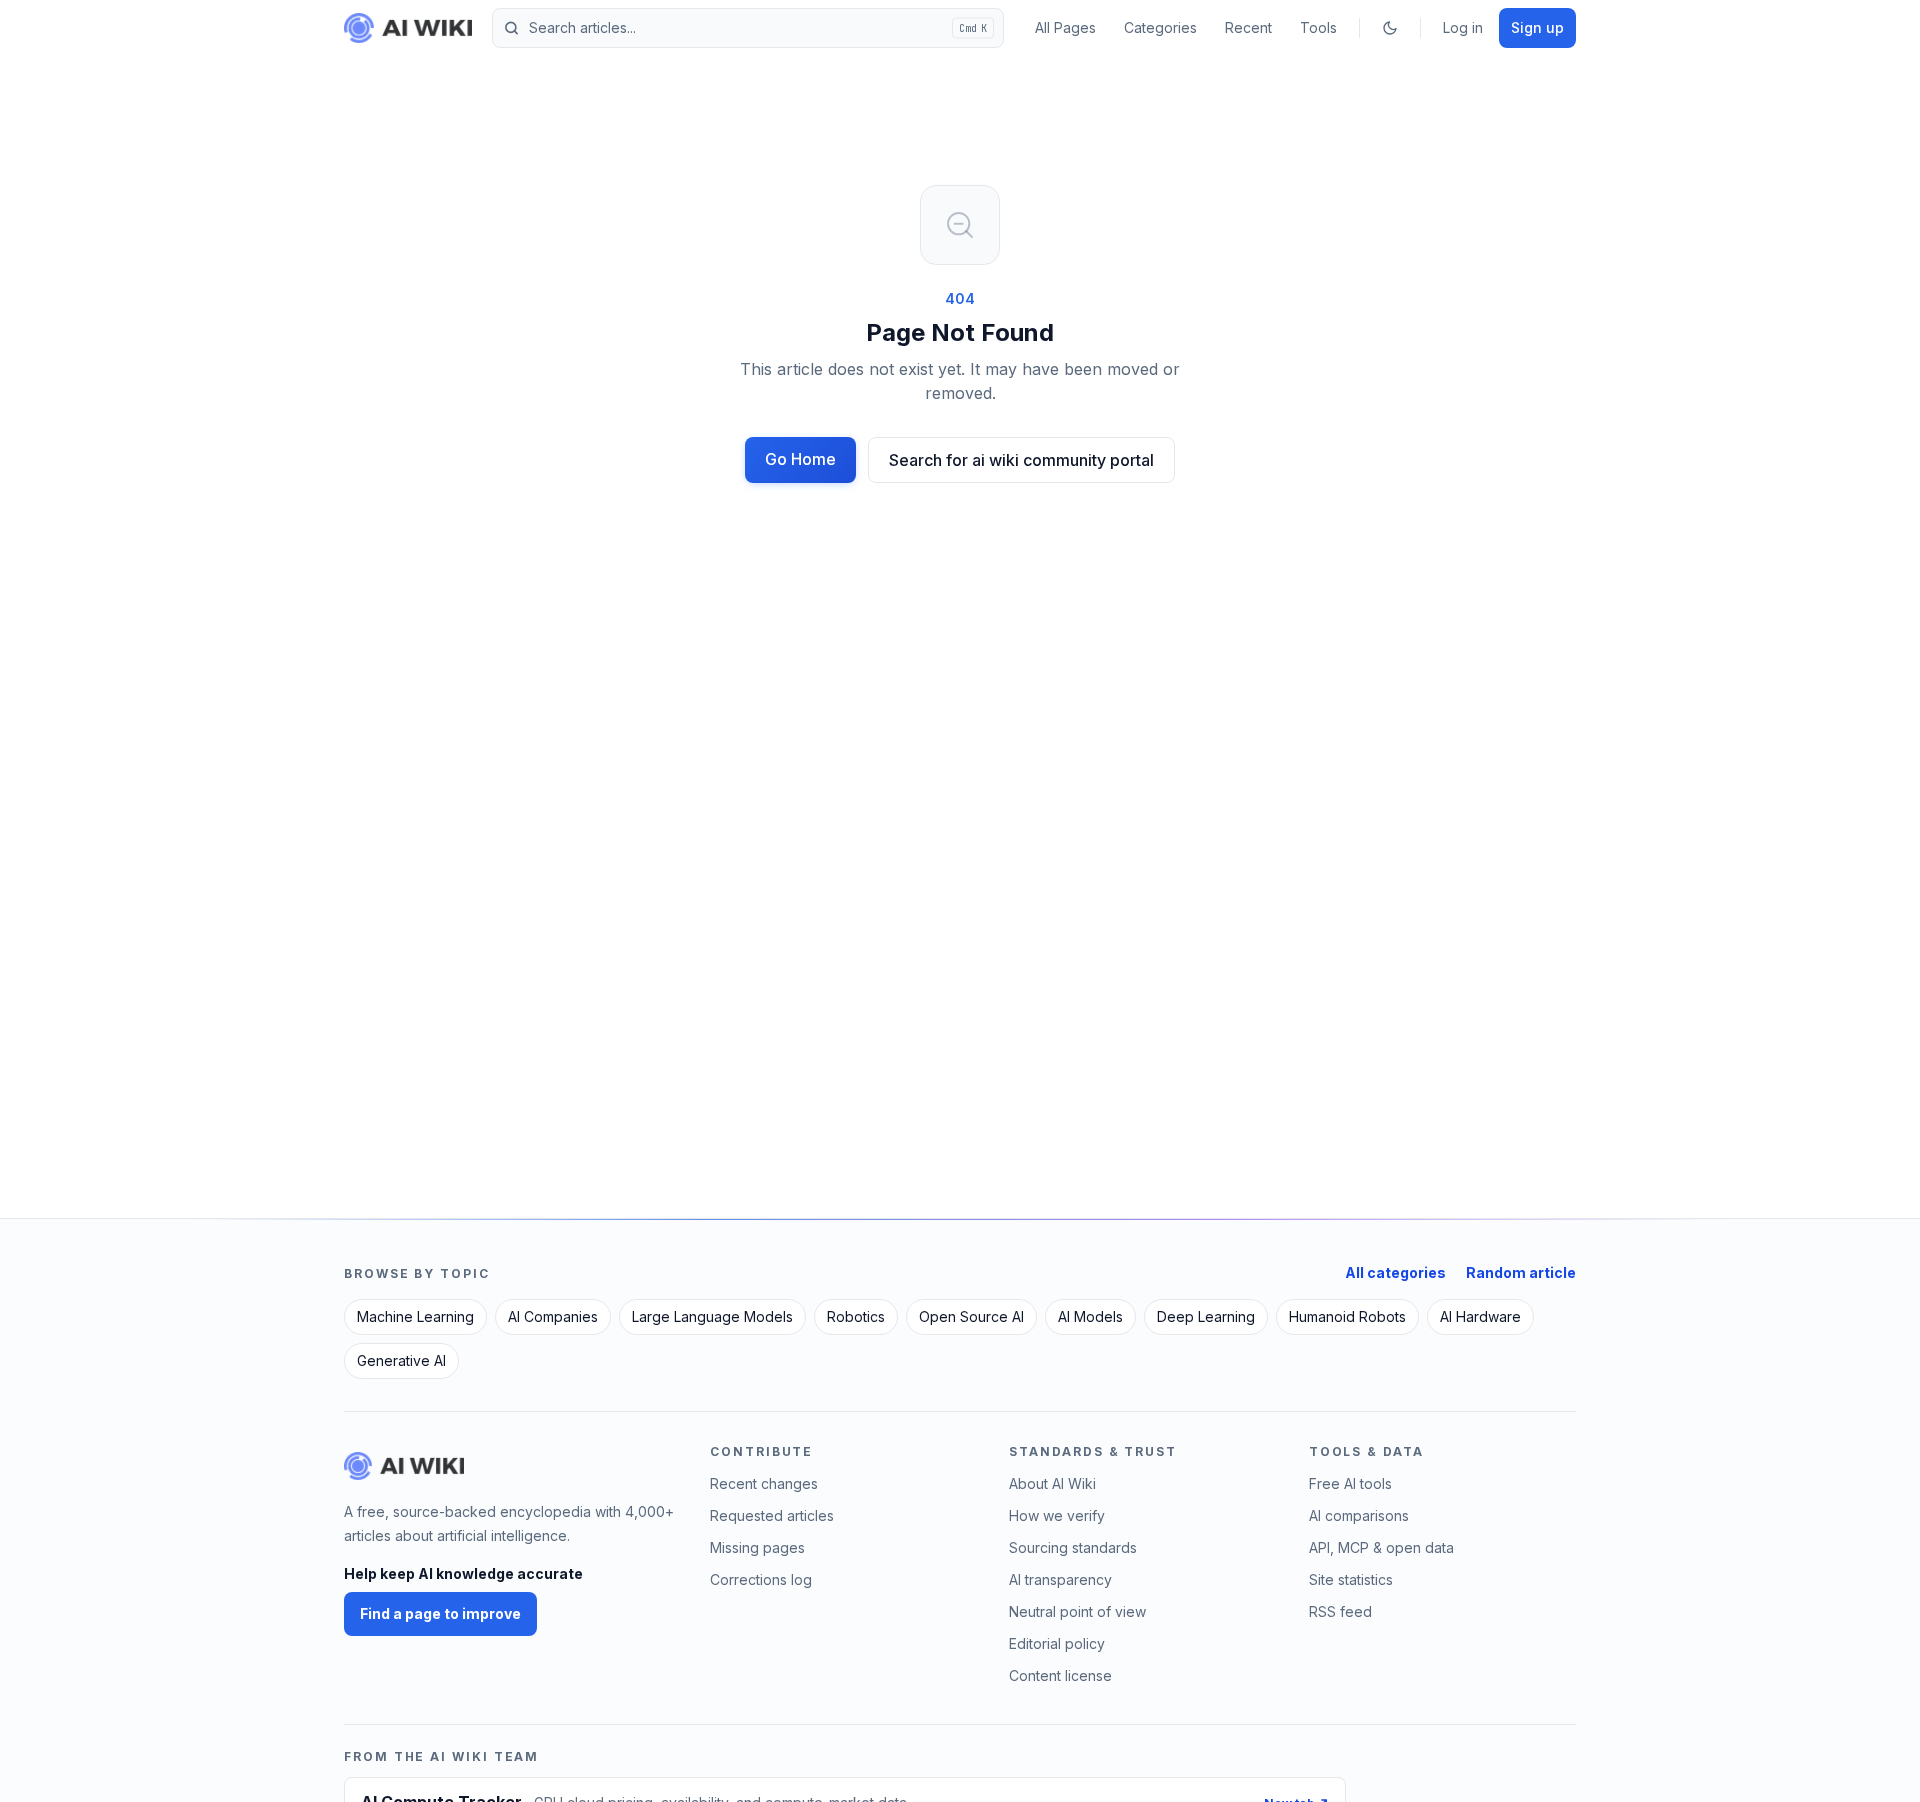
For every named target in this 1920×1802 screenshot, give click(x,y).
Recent (1248, 27)
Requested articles (772, 1515)
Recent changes (764, 1483)
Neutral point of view (1077, 1611)
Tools (1318, 27)
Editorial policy (1057, 1643)
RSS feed (1340, 1611)
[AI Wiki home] (404, 1466)
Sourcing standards (1073, 1547)
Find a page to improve (440, 1613)
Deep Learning (1206, 1316)
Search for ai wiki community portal (1021, 460)
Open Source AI (971, 1316)
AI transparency (1060, 1579)
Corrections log (761, 1579)
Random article (1521, 1272)
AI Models (1090, 1316)
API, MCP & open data (1381, 1547)
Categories (1160, 27)
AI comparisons (1359, 1515)
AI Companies (553, 1316)
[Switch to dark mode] (1390, 28)
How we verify (1057, 1515)
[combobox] (748, 28)
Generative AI (401, 1360)
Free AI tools (1350, 1483)
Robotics (856, 1316)
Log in (1463, 27)
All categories (1395, 1272)
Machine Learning (415, 1316)
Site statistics (1351, 1579)
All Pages (1065, 27)
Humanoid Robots (1347, 1316)
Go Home (800, 459)
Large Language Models (712, 1316)
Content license (1060, 1675)
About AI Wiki (1052, 1483)
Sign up (1537, 27)
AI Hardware (1480, 1316)
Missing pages (757, 1547)
